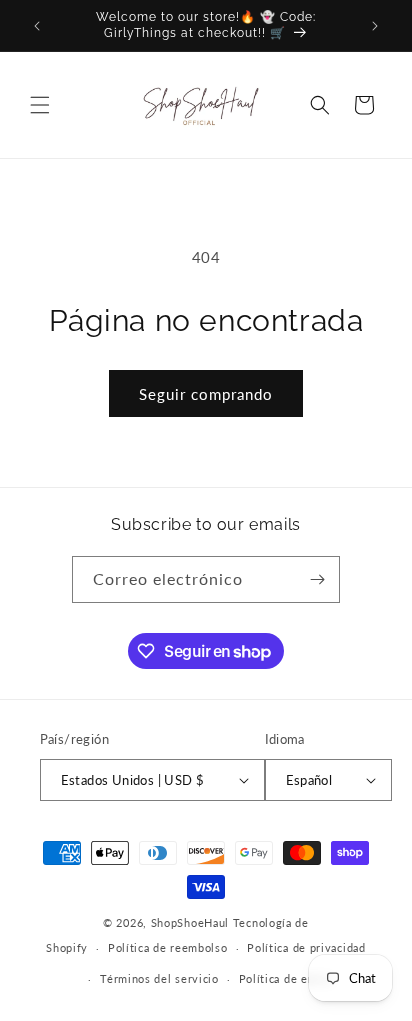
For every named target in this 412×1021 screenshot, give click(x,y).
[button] (40, 105)
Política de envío (285, 978)
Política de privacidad (306, 947)
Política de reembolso (168, 947)
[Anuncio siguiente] (375, 26)
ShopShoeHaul (190, 922)
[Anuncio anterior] (37, 26)
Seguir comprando (206, 394)
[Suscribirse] (317, 579)
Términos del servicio (159, 978)
